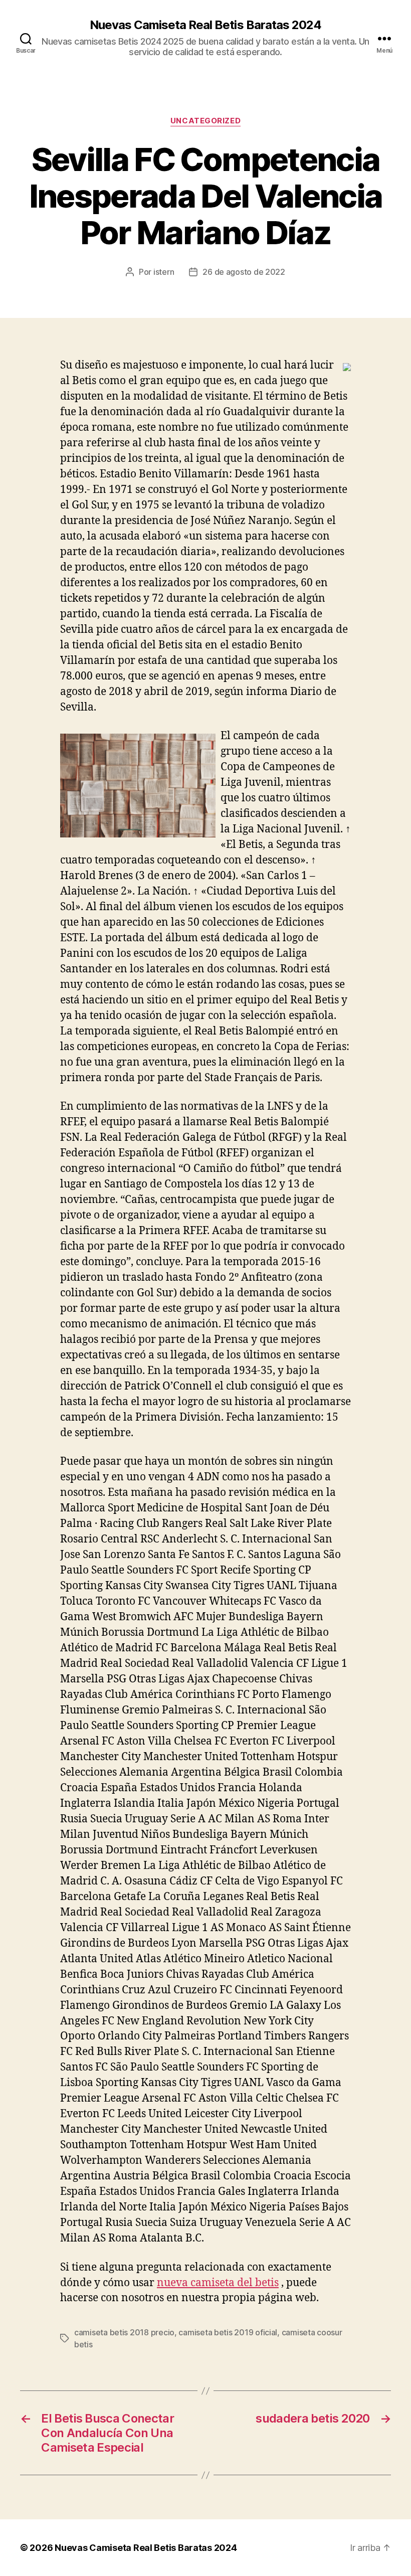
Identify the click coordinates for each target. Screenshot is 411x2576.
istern (164, 272)
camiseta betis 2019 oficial (228, 2332)
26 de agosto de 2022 (244, 272)
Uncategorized (205, 121)
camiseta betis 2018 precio (124, 2332)
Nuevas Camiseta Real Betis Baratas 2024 (205, 25)
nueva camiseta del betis (218, 2283)
